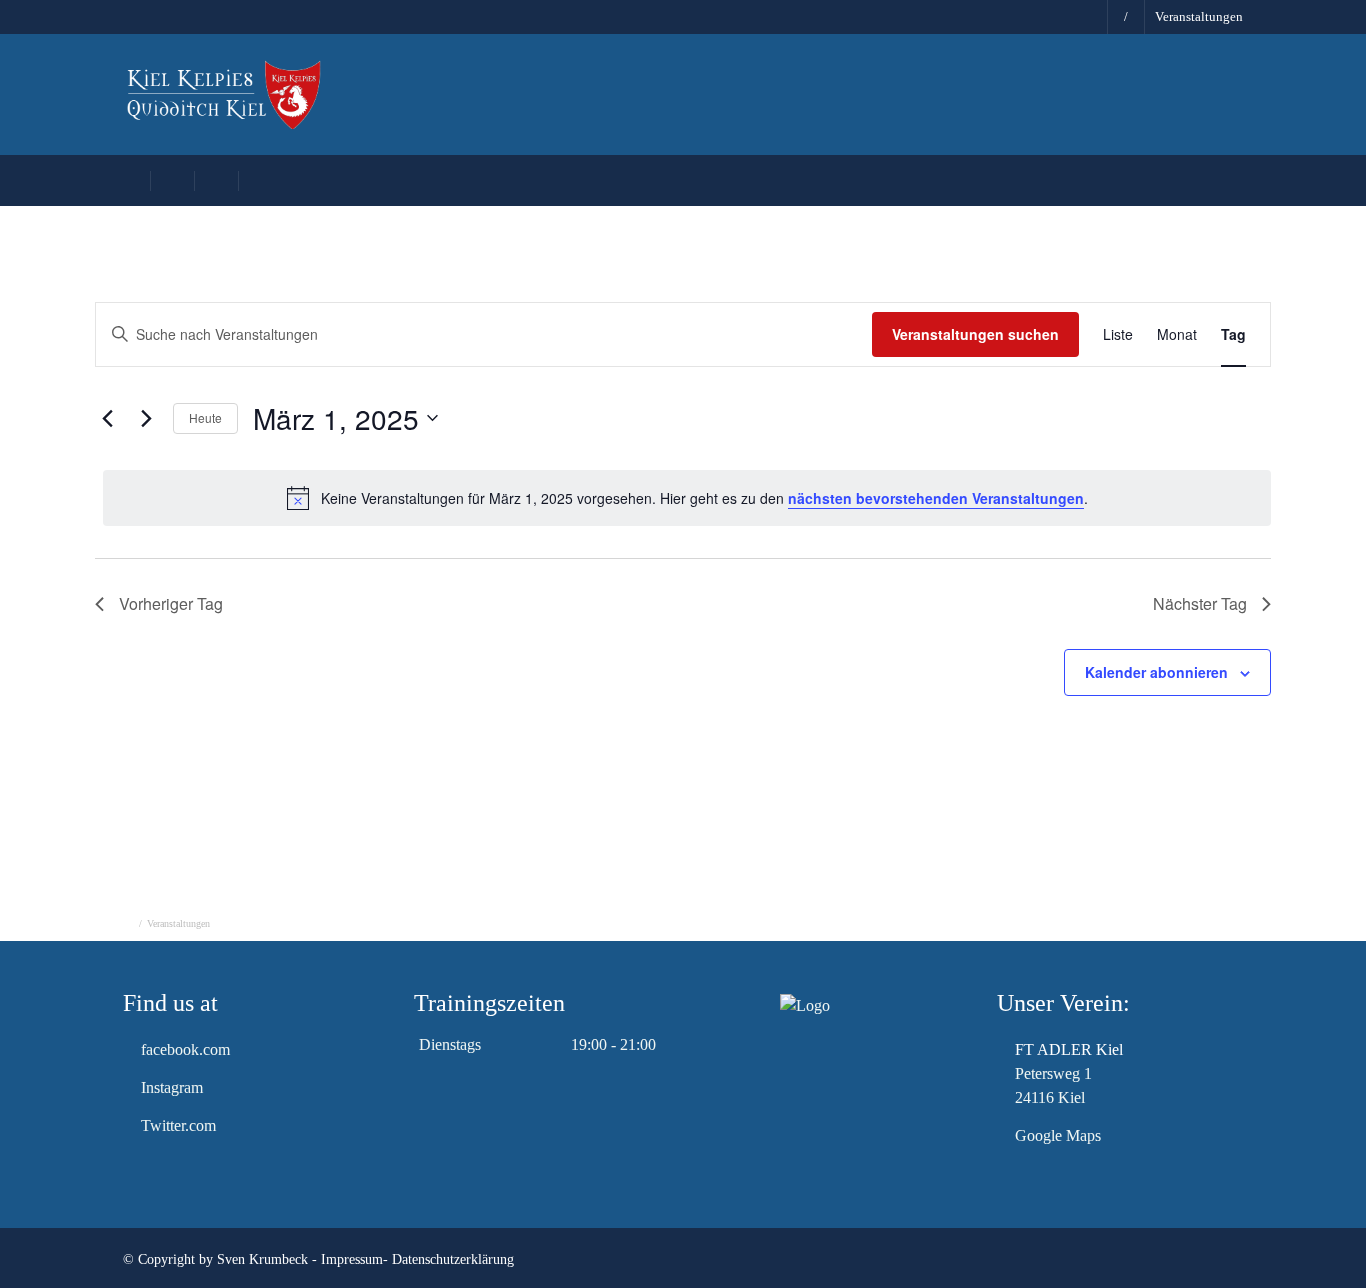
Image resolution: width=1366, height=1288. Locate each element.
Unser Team (828, 99)
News (721, 99)
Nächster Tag (1200, 603)
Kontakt (1254, 99)
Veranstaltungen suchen (975, 334)
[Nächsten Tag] (146, 418)
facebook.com (185, 1049)
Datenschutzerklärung (453, 1259)
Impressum (352, 1259)
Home (635, 99)
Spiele (1042, 99)
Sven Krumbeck (262, 1259)
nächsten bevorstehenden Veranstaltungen (936, 498)
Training (945, 99)
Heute (205, 417)
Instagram (172, 1087)
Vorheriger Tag (171, 603)
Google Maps (1058, 1135)
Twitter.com (178, 1125)
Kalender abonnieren (1156, 672)
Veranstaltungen (1199, 16)
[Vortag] (107, 418)
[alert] (687, 498)
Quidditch (1145, 99)
